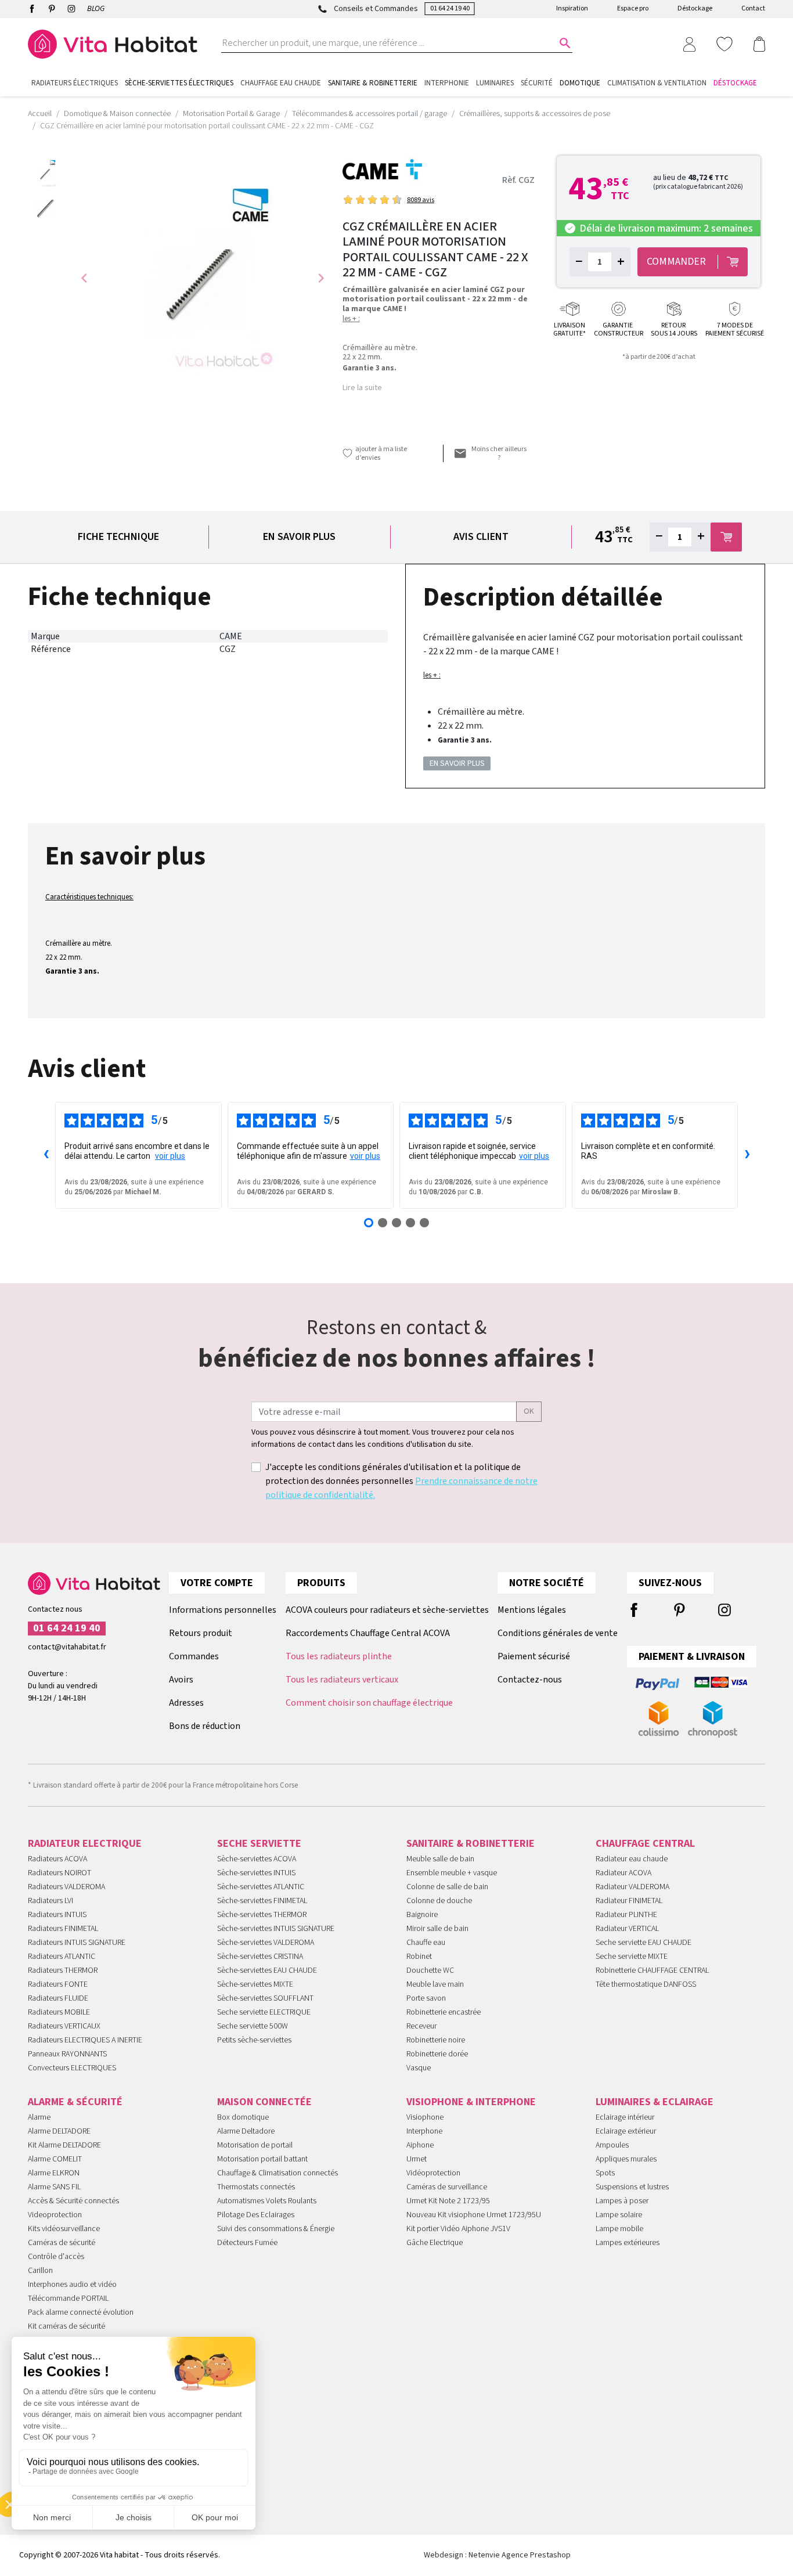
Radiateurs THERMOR (63, 1970)
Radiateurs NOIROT (60, 1873)
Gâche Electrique (435, 2243)
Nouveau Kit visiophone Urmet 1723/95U (474, 2215)
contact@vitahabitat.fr (67, 1647)
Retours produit (201, 1633)
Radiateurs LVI (51, 1901)
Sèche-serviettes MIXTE (255, 1984)
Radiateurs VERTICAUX (64, 2026)
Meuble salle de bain (440, 1859)
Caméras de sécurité (62, 2243)
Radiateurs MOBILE (59, 2012)
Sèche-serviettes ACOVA (257, 1859)
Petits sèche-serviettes (254, 2040)
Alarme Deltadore (246, 2131)
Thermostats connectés (256, 2187)
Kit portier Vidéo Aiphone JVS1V (458, 2229)
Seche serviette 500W (253, 2026)
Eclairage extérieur (626, 2131)
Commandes (194, 1656)
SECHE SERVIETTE (259, 1844)
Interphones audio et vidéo (72, 2285)
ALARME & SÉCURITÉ (75, 2102)
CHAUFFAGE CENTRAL (645, 1844)
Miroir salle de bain (437, 1929)
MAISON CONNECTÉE (264, 2102)
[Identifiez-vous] (689, 44)
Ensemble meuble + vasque (452, 1873)
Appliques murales (626, 2159)
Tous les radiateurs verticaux (342, 1680)
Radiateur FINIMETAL (629, 1901)
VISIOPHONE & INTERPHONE (471, 2102)
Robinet (419, 1957)
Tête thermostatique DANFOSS (646, 1984)
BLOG (96, 9)
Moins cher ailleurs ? (499, 453)
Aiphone (420, 2145)
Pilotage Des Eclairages (256, 2215)
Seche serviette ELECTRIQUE (264, 2012)
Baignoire (422, 1915)
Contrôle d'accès (56, 2257)
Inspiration (572, 8)
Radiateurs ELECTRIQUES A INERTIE (85, 2040)
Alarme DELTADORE (59, 2131)
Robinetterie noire (436, 2040)
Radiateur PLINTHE (626, 1915)
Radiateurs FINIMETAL (63, 1929)
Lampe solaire (619, 2215)
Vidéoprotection (433, 2173)
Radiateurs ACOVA (57, 1859)
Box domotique (243, 2117)
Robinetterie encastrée (444, 2012)
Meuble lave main (435, 1984)
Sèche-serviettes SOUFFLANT (265, 1998)
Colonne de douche (439, 1901)
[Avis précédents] (46, 1155)
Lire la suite (362, 388)
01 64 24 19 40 (450, 8)
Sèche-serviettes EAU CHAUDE (267, 1970)
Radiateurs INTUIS (57, 1915)
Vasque (419, 2068)
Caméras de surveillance (447, 2187)
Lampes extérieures (628, 2243)
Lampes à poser (622, 2201)
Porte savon (426, 1998)
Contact (753, 8)
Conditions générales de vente (558, 1633)
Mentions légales (532, 1610)
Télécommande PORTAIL (68, 2298)
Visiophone (425, 2117)
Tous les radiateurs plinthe (339, 1656)
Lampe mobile (619, 2229)
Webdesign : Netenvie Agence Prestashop (497, 2555)
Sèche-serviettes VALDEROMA (266, 1943)
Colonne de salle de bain (447, 1887)
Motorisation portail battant (262, 2159)
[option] (46, 173)
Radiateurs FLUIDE (58, 1998)
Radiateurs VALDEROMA (66, 1887)
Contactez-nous (530, 1680)
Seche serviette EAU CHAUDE (644, 1943)
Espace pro (633, 8)
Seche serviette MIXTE (632, 1957)
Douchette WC (430, 1970)
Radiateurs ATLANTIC (62, 1957)
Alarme (39, 2117)
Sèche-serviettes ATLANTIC (261, 1887)
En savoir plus (299, 537)
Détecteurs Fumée (247, 2243)
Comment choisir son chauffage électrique (369, 1703)
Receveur (421, 2026)
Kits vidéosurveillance (64, 2229)
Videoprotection (55, 2215)
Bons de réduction (205, 1726)
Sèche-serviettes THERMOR (262, 1915)
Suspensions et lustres (632, 2187)
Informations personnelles (223, 1610)
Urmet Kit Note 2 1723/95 (448, 2201)
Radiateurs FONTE (58, 1984)
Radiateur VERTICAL (627, 1929)
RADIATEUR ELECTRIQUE (85, 1844)
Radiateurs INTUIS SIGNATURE (77, 1943)
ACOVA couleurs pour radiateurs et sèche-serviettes (387, 1610)
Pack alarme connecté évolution (81, 2312)
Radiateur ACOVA (623, 1873)
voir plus (170, 1156)
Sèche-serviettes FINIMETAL (262, 1901)
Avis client (481, 537)
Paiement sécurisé (534, 1656)
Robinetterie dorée (437, 2054)
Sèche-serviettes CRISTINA (260, 1957)
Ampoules (612, 2145)
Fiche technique (118, 537)
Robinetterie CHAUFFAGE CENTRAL (652, 1970)
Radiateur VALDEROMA (632, 1887)
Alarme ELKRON (54, 2173)
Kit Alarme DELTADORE (64, 2145)
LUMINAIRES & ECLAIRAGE (655, 2102)
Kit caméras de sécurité (66, 2326)
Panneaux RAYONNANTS (67, 2054)
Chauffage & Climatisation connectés (277, 2173)
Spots (605, 2173)
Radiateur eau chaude (632, 1859)
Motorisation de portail (255, 2145)
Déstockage (695, 8)
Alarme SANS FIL (54, 2187)
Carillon (40, 2271)
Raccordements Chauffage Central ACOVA (368, 1633)
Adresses (186, 1703)
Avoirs (181, 1680)
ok (529, 1411)
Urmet (417, 2159)
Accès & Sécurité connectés (73, 2201)
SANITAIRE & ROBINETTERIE (471, 1844)
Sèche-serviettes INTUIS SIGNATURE (276, 1929)
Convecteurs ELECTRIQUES (72, 2068)
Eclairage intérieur (625, 2117)
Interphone (424, 2131)
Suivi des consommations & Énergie (276, 2229)
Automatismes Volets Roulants (267, 2201)
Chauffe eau (426, 1943)
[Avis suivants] (747, 1155)
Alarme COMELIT (55, 2159)
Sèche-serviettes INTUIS (256, 1873)
